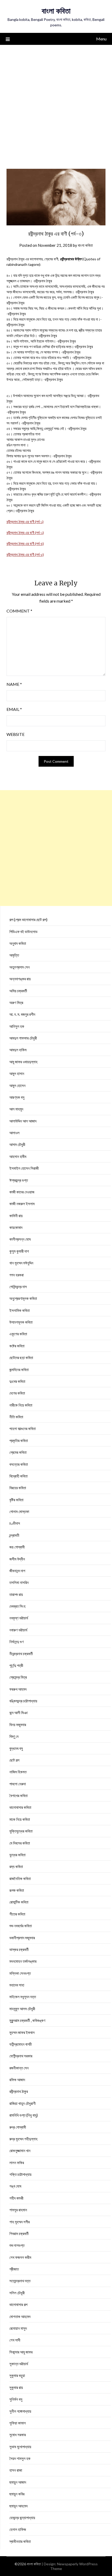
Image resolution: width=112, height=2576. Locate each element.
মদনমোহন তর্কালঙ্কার (23, 1961)
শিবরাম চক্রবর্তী (19, 2233)
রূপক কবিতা (17, 1890)
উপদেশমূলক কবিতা (21, 1322)
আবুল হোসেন (17, 1085)
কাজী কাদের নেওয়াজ (22, 1192)
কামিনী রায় (16, 1216)
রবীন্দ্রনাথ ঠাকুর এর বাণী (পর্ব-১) (25, 522)
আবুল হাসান (17, 1073)
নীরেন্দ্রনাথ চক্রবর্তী (21, 1654)
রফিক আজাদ (17, 2080)
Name (14, 684)
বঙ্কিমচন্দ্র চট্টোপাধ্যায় (23, 1701)
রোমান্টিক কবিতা (19, 1902)
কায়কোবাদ (16, 1227)
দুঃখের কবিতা (17, 1381)
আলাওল (14, 1133)
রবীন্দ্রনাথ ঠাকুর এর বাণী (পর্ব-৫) (25, 554)
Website (15, 734)
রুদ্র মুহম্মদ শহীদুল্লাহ (23, 2139)
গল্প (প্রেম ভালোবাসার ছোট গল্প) (28, 920)
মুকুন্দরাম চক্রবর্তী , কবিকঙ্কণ (27, 2020)
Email (14, 709)
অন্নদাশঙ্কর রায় (20, 979)
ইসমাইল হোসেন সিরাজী (24, 1168)
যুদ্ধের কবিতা (17, 1855)
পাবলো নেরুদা (18, 1784)
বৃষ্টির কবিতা (16, 1500)
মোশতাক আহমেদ (20, 2316)
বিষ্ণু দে (14, 1736)
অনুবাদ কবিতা (18, 943)
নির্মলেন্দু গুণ (17, 1642)
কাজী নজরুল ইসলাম (22, 1204)
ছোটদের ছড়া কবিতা (21, 1358)
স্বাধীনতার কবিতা (20, 2541)
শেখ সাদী (15, 2340)
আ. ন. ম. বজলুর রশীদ (22, 1014)
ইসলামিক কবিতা (20, 1310)
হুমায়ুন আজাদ (18, 2482)
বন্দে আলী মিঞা (18, 1713)
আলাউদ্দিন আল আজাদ (23, 1121)
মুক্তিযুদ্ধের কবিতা (21, 1831)
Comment (19, 611)
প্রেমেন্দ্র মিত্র (18, 1677)
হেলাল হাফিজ (18, 2529)
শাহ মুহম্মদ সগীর (20, 2222)
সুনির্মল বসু (16, 2399)
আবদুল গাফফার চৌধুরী (23, 1038)
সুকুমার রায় (16, 2387)
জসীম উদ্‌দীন (17, 1559)
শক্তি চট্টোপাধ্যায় (20, 2174)
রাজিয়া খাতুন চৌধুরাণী (23, 2103)
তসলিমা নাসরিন (19, 1582)
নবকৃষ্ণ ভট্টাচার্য (19, 1618)
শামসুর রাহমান (18, 2210)
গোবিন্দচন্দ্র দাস (18, 1287)
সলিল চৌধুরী (17, 2293)
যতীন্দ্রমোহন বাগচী (21, 2044)
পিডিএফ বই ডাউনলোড (23, 932)
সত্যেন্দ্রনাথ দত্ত (20, 2281)
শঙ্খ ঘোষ (15, 2186)
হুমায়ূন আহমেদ (18, 2506)
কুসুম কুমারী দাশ (19, 1251)
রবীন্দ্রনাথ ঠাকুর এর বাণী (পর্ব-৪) (25, 544)
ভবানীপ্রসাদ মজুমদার (22, 1938)
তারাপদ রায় (16, 1594)
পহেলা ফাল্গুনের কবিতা (23, 1428)
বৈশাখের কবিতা (18, 1796)
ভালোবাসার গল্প (18, 2304)
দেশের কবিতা (17, 1393)
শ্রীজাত (14, 2269)
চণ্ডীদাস (15, 1523)
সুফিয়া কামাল (18, 2423)
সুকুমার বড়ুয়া (17, 2375)
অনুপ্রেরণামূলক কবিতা (23, 1298)
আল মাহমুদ (16, 1109)
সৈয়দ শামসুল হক (20, 2458)
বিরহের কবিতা (18, 1488)
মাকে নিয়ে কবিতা (20, 1819)
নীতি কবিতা (16, 1417)
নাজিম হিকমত (18, 1772)
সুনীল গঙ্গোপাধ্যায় (20, 2411)
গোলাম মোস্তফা (19, 1511)
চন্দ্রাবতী (14, 1535)
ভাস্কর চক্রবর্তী (19, 1949)
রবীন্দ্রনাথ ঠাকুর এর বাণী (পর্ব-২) (25, 533)
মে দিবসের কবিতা (20, 1843)
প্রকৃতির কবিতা (19, 1440)
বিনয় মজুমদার (18, 1725)
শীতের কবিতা (17, 1914)
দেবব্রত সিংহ (17, 1606)
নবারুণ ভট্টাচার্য (18, 1630)
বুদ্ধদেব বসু (16, 1748)
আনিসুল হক (17, 1026)
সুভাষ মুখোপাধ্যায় (20, 2447)
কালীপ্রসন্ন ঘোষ (20, 1239)
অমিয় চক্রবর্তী (18, 991)
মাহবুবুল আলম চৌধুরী (22, 2009)
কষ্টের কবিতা (17, 1346)
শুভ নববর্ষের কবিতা (21, 1926)
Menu (101, 39)
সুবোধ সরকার (18, 2435)
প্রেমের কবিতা (18, 1452)
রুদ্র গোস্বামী (18, 2127)
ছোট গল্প (14, 1760)
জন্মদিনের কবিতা (19, 1370)
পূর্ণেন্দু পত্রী (16, 1665)
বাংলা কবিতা (56, 11)
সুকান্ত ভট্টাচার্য (19, 2364)
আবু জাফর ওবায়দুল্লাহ (23, 1062)
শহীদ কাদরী (16, 2198)
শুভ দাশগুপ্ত (17, 2245)
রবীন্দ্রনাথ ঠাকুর (19, 2091)
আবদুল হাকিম (18, 1050)
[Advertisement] (56, 104)
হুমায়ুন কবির (17, 2494)
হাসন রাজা (16, 2470)
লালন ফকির (17, 2163)
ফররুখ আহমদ (18, 1689)
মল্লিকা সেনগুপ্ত (20, 1973)
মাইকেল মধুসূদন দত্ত (23, 1997)
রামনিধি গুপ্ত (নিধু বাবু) (24, 2115)
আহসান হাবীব (18, 1156)
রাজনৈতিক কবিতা (20, 1878)
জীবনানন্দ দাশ (17, 1571)
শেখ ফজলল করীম (20, 2257)
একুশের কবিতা (18, 1334)
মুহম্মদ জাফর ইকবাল (22, 2032)
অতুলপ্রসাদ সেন (20, 967)
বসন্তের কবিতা (19, 1464)
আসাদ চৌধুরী (17, 1144)
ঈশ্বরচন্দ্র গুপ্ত (19, 1180)
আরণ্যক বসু (17, 1097)
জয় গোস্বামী (17, 1547)
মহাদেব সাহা (17, 1985)
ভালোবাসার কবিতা (20, 1807)
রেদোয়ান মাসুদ (18, 2328)
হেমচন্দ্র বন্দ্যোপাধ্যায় (22, 2518)
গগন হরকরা (17, 1275)
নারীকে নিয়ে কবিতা (21, 1405)
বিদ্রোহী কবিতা (18, 1476)
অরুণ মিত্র (16, 1002)
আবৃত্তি (14, 955)
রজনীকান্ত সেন (19, 2068)
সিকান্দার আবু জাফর (21, 2352)
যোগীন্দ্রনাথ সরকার (21, 2056)
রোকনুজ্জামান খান (20, 2151)
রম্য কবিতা (16, 1866)
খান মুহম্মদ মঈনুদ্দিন (21, 1263)
